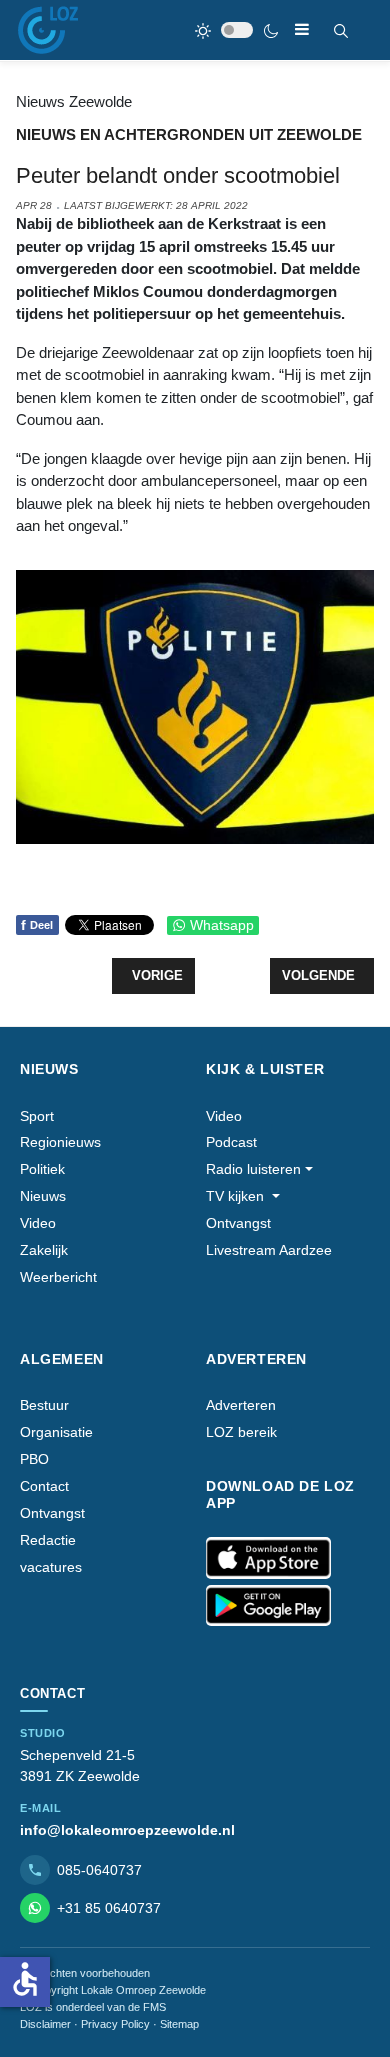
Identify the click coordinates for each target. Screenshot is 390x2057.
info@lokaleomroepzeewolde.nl (127, 1830)
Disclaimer (45, 2024)
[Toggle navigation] (302, 29)
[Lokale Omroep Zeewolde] (48, 30)
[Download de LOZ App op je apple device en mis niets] (268, 1558)
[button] (259, 1169)
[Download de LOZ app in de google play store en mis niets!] (268, 1606)
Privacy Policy (115, 2024)
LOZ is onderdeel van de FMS (93, 2007)
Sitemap (179, 2024)
